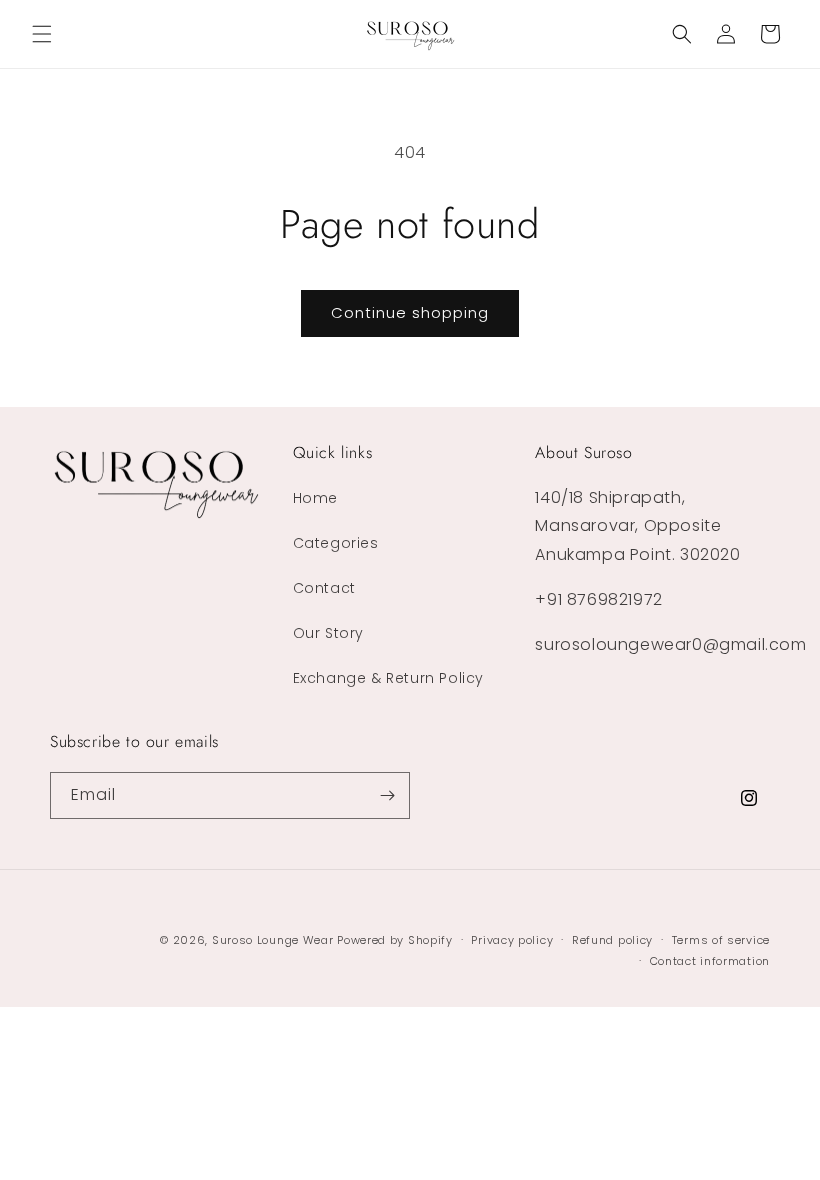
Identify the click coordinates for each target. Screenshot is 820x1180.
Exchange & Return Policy (388, 678)
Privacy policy (512, 940)
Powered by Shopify (395, 940)
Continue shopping (410, 312)
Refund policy (612, 940)
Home (315, 498)
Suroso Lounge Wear (273, 940)
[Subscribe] (387, 795)
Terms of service (721, 940)
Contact (324, 588)
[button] (42, 34)
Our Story (328, 633)
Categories (336, 543)
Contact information (710, 961)
